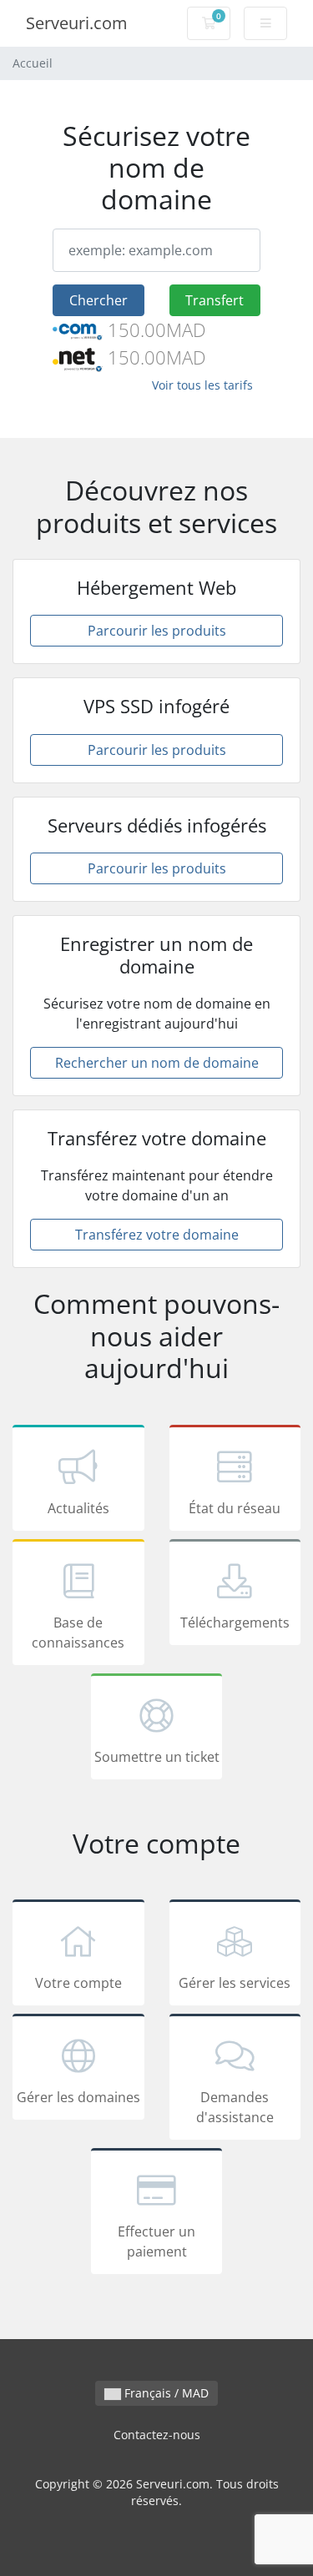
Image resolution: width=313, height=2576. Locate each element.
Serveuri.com (77, 23)
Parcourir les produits (157, 631)
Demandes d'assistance (235, 2107)
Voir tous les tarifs (202, 385)
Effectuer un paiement (156, 2241)
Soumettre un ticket (157, 1757)
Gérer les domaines (78, 2097)
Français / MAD (165, 2393)
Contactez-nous (157, 2435)
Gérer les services (235, 1983)
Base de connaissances (78, 1633)
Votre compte (78, 1983)
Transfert (215, 300)
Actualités (78, 1508)
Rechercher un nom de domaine (157, 1063)
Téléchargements (235, 1623)
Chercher (98, 300)
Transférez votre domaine (157, 1235)
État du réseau (235, 1508)
